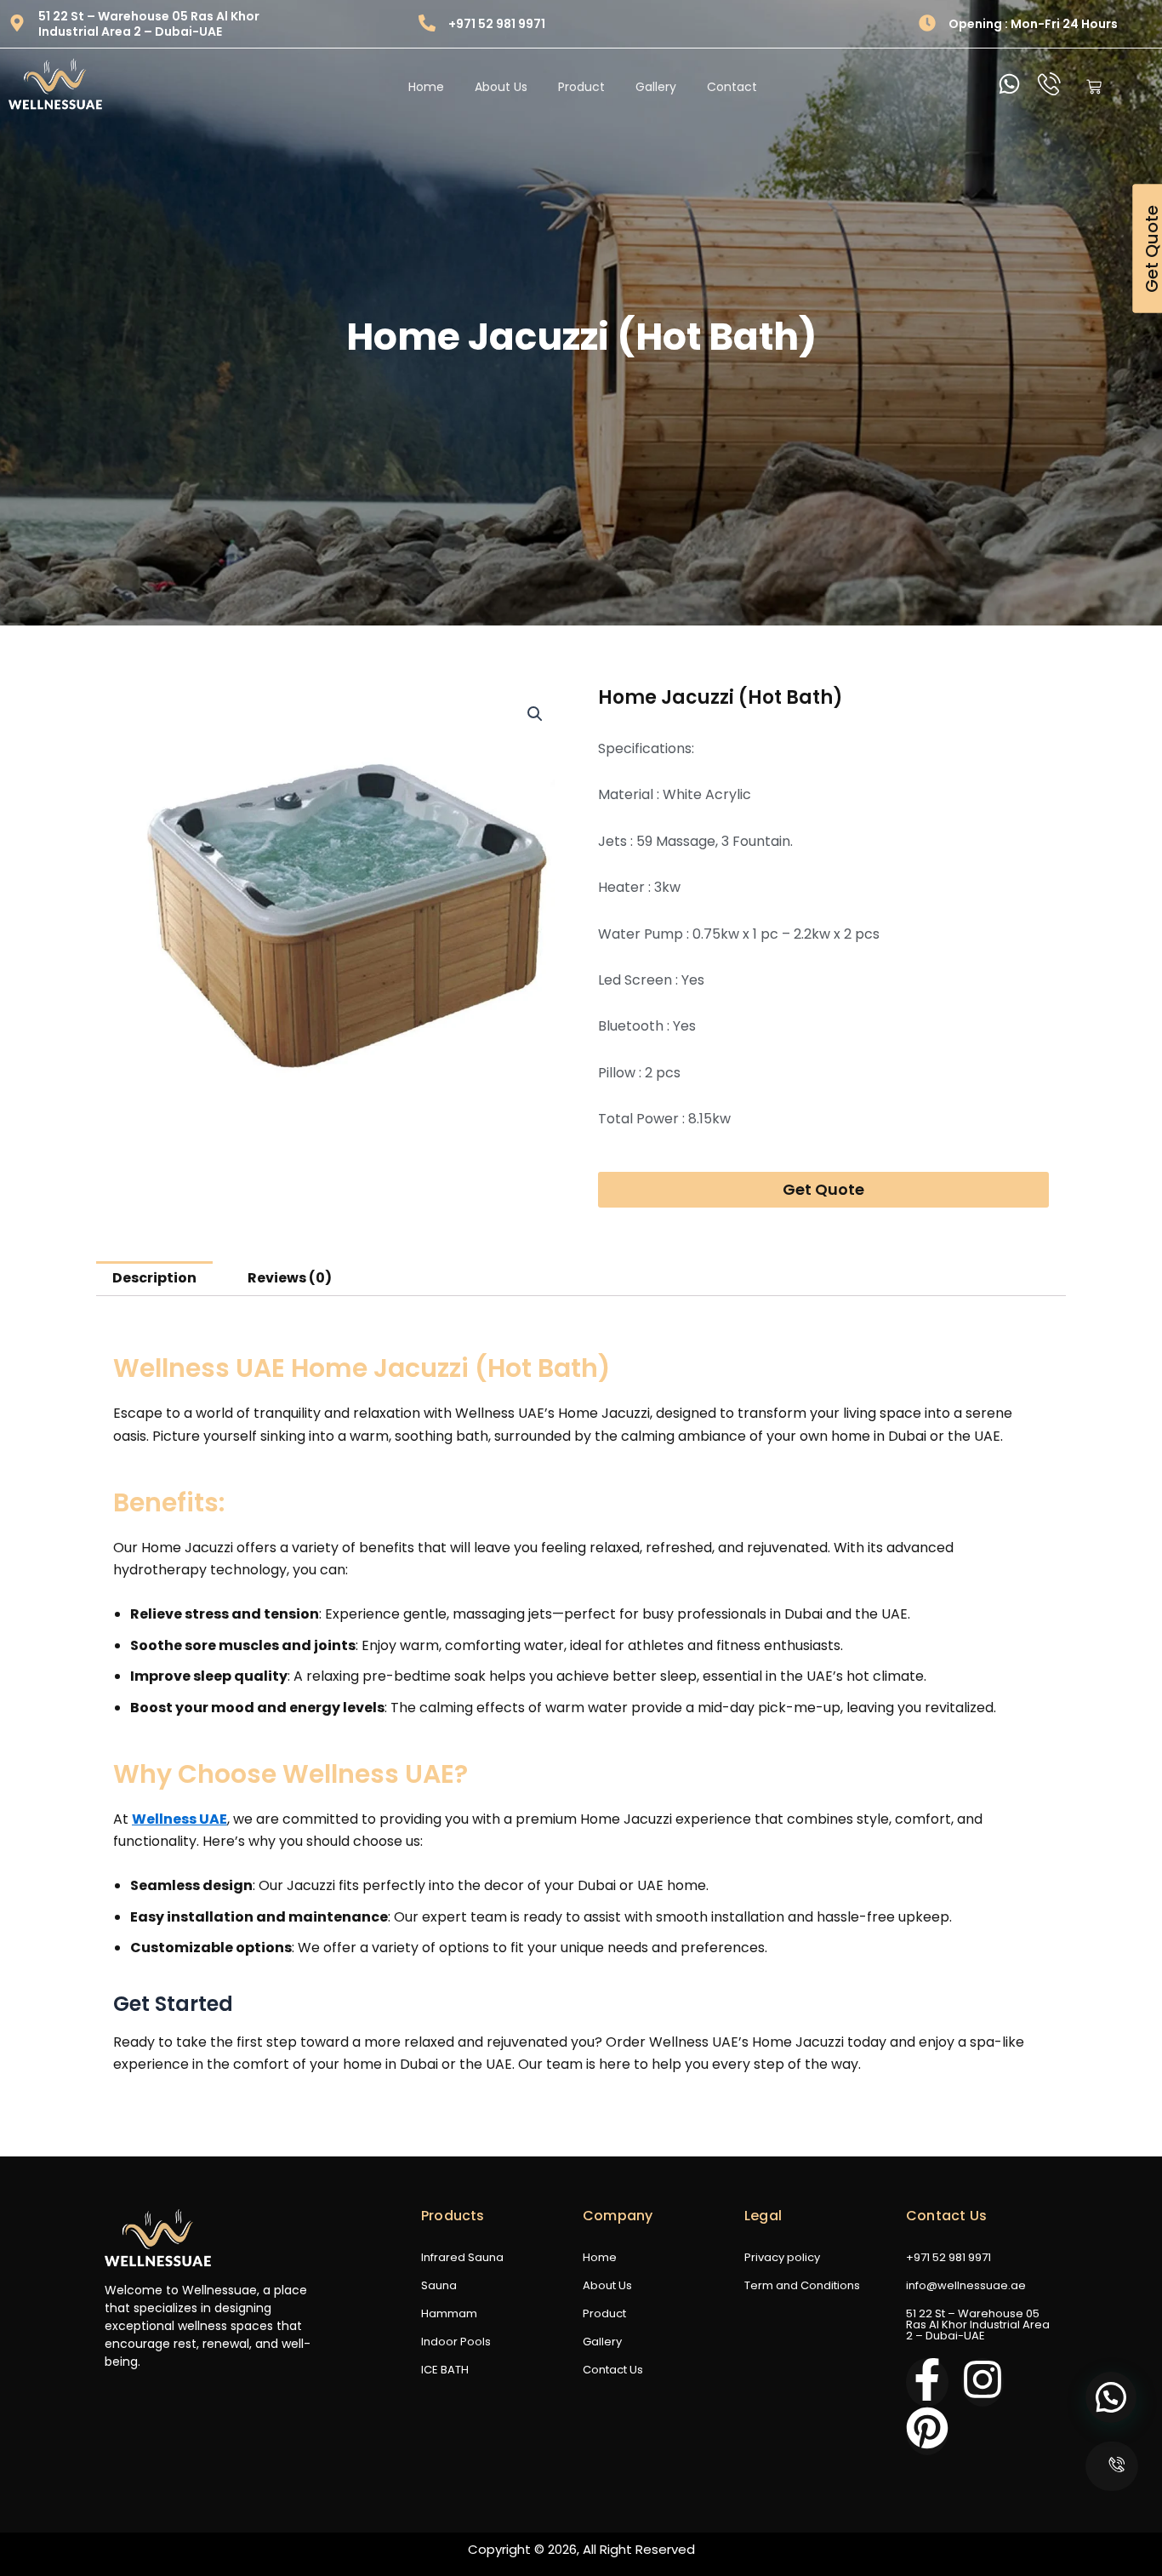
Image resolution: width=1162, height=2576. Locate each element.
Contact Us (613, 2370)
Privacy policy (782, 2257)
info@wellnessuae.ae (966, 2285)
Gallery (602, 2342)
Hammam (449, 2313)
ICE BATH (445, 2370)
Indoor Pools (456, 2342)
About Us (607, 2285)
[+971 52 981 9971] (427, 24)
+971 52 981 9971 (497, 24)
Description (154, 1278)
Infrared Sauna (462, 2257)
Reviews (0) (290, 1278)
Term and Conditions (802, 2285)
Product (604, 2313)
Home (600, 2257)
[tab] (154, 1279)
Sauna (439, 2285)
